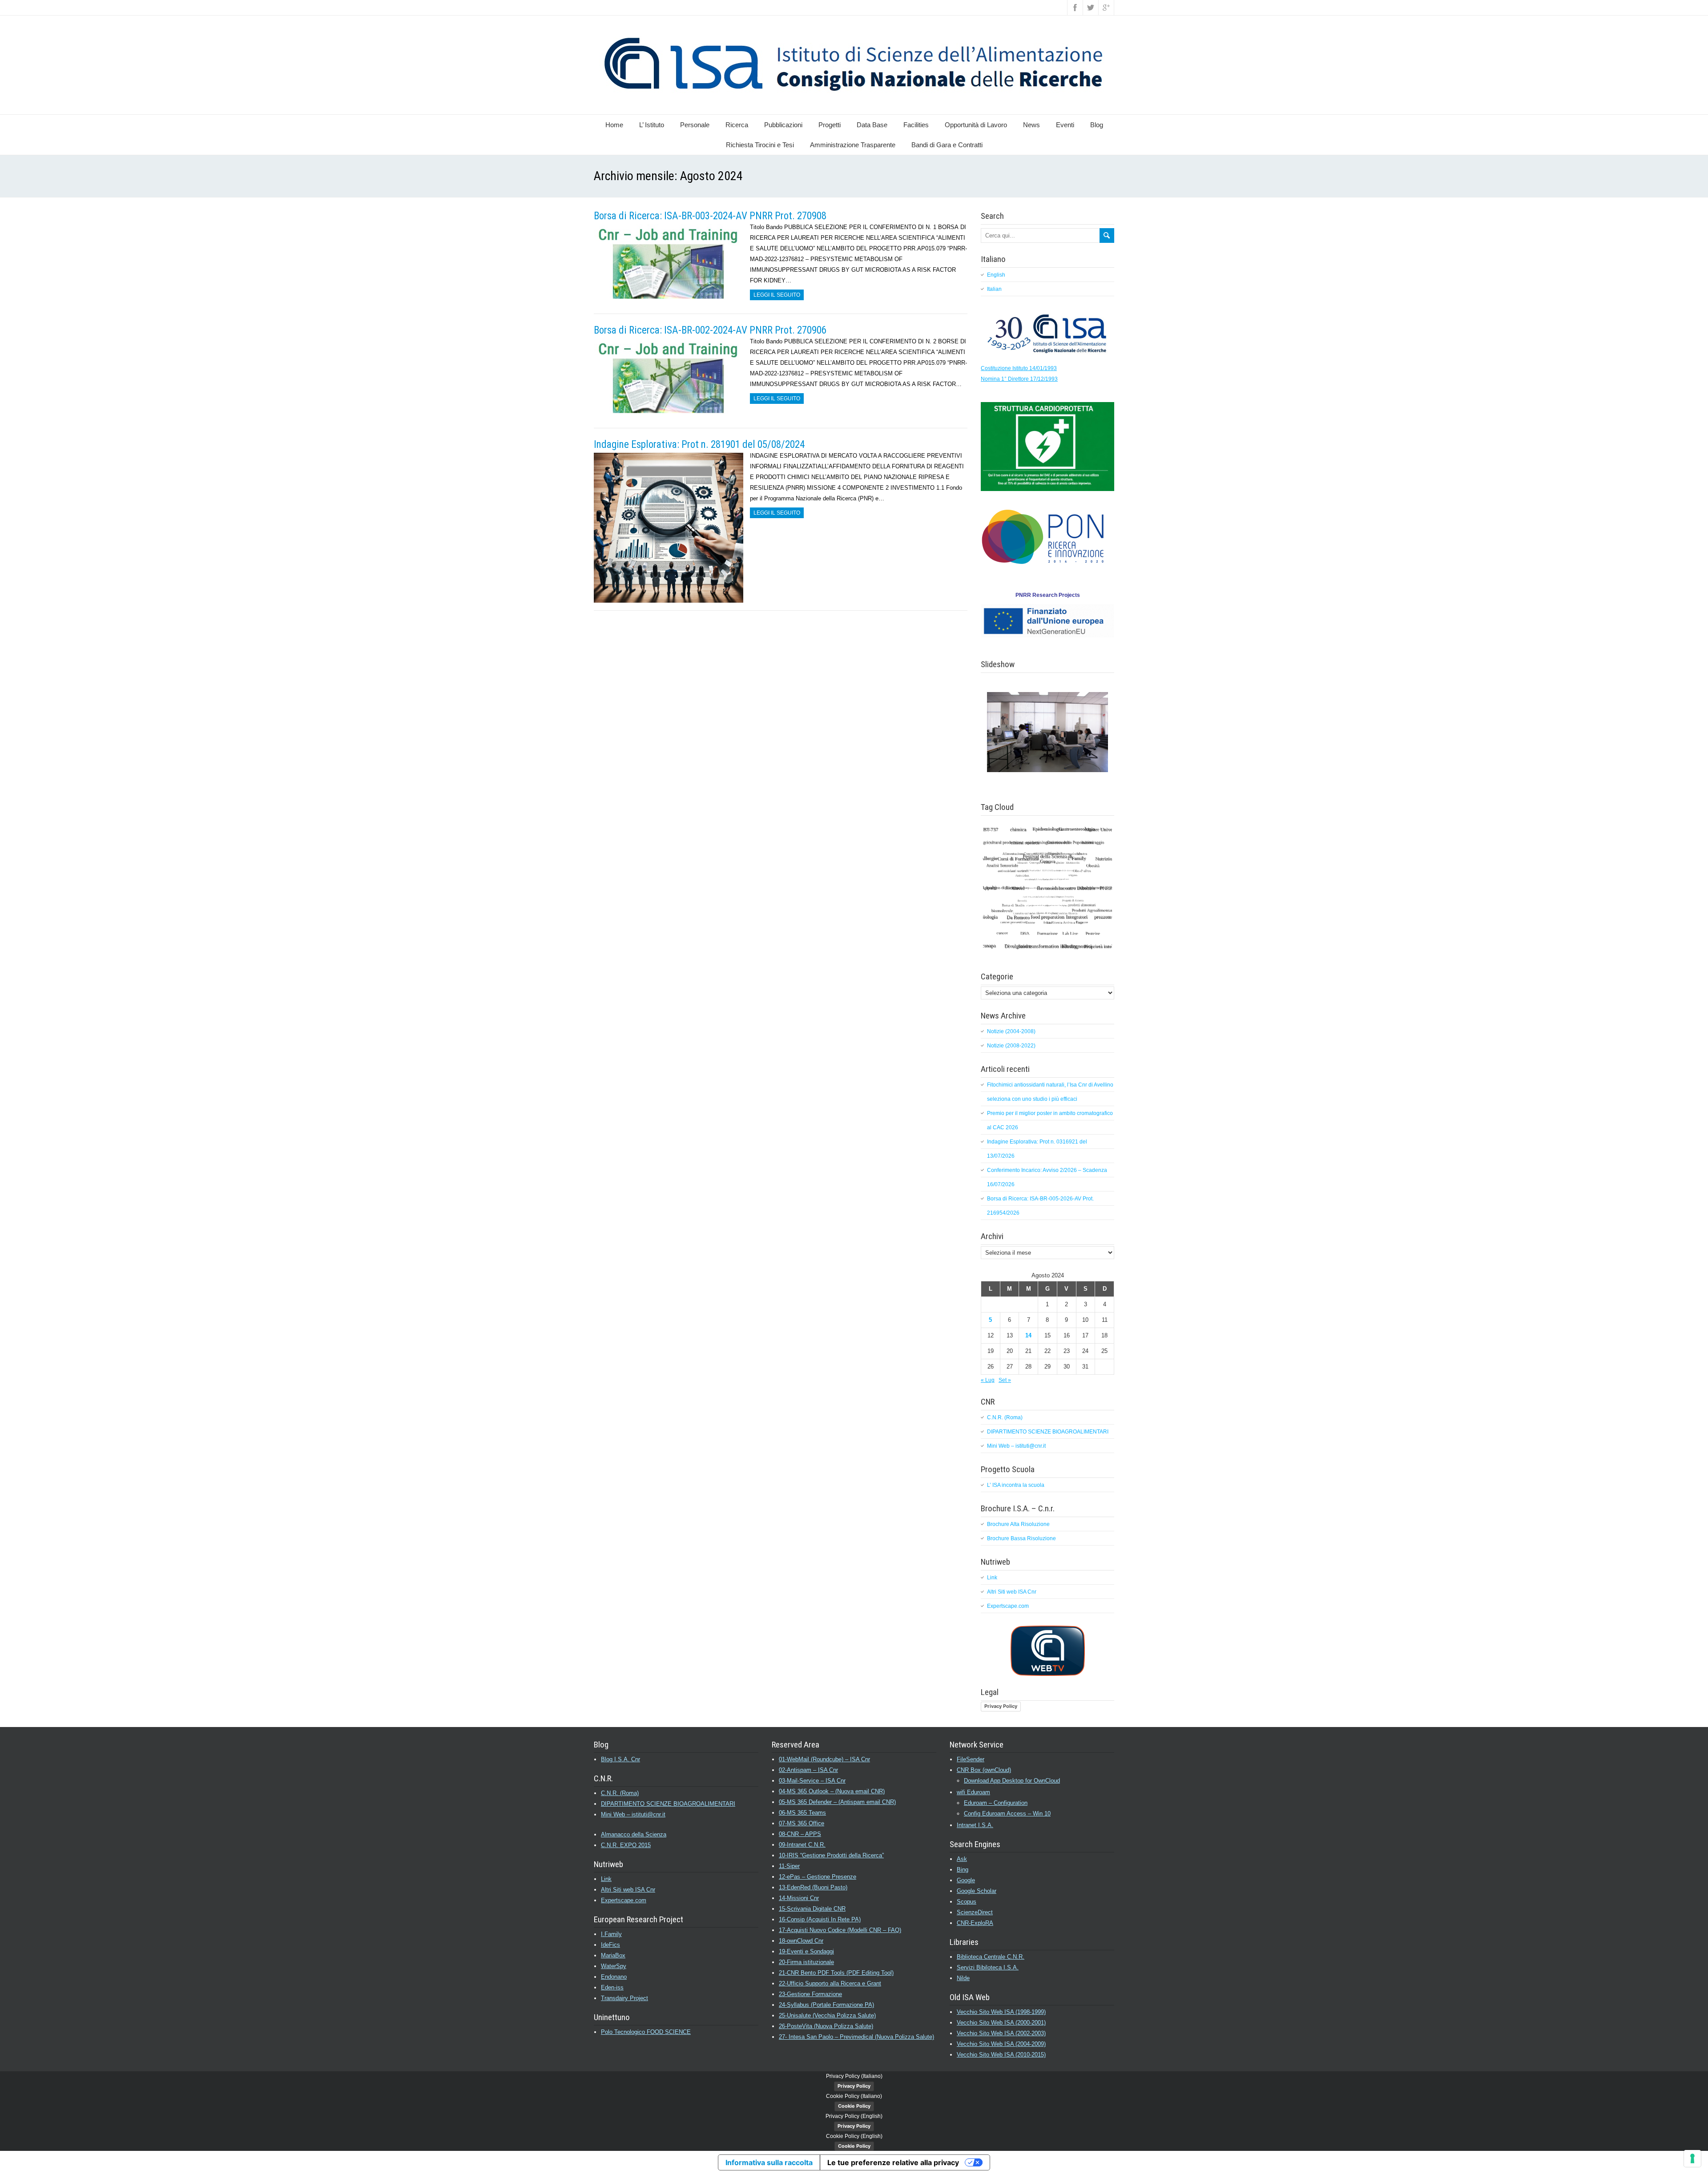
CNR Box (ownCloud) (984, 1770)
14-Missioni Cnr (799, 1898)
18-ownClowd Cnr (801, 1941)
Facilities (916, 125)
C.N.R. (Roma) (1005, 1417)
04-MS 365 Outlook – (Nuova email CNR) (832, 1791)
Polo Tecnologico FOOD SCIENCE (646, 2032)
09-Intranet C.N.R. (802, 1845)
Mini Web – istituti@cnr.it (1016, 1446)
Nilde (963, 1978)
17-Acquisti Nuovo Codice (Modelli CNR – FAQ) (840, 1930)
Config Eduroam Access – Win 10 (1007, 1814)
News (1031, 125)
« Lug (988, 1380)
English (996, 275)
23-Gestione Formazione (810, 1994)
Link (992, 1578)
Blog (1097, 125)
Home (614, 125)
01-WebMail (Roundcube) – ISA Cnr (824, 1759)
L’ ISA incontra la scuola (1016, 1485)
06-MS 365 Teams (802, 1813)
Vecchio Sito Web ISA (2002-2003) (1001, 2033)
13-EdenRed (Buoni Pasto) (813, 1887)
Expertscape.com (1008, 1606)
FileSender (971, 1759)
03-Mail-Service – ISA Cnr (812, 1781)
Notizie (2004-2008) (1011, 1031)
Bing (963, 1870)
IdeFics (610, 1945)
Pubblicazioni (783, 125)
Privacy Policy (1001, 1706)
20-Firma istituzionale (806, 1962)
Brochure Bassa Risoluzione (1021, 1538)
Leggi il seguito (777, 295)
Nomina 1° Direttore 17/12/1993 (1019, 379)
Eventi (1065, 125)
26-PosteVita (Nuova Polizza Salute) (826, 2026)
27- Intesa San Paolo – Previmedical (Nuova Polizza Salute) (856, 2037)
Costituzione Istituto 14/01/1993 (1019, 368)
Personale (695, 125)
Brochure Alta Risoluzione (1018, 1524)
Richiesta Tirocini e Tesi (760, 145)
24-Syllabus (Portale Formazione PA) (826, 2005)
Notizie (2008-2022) (1011, 1046)
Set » (1005, 1380)
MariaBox (613, 1955)
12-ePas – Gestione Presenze (818, 1877)
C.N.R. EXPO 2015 (626, 1845)
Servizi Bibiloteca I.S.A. (988, 1967)
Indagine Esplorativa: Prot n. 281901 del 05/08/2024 (699, 445)
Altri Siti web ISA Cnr (1012, 1592)
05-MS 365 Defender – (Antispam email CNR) (837, 1802)
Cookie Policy (854, 2106)
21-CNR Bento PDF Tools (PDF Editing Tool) (836, 1973)
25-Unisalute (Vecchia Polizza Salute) (827, 2015)
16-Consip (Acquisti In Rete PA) (820, 1919)
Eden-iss (612, 1987)
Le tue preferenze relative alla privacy (893, 2162)
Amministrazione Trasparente (853, 145)
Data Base (872, 125)
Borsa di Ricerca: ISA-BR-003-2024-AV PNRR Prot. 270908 (710, 216)
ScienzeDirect (975, 1912)
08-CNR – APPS (800, 1834)
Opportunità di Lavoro (976, 125)
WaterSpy (614, 1966)
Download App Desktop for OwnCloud (1012, 1781)
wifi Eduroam (973, 1792)
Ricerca (737, 125)
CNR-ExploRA (975, 1923)
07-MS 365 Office (802, 1823)
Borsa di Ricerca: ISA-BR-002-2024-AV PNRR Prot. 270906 (710, 330)
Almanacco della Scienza (634, 1834)
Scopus (967, 1902)
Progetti (830, 125)
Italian (994, 289)
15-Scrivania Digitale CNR (812, 1909)
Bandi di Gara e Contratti (947, 145)
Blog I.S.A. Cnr (620, 1759)
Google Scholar (977, 1891)
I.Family (611, 1934)
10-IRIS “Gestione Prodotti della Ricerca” (831, 1855)
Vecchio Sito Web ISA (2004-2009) (1001, 2044)
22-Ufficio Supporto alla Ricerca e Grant (830, 1983)
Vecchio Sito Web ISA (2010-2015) (1001, 2055)
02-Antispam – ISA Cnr (808, 1770)
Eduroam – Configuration (996, 1803)
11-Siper (789, 1866)
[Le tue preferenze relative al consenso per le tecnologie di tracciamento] (1692, 2158)
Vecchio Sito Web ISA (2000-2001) (1001, 2023)
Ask (962, 1859)
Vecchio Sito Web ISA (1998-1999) (1001, 2012)
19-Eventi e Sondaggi (806, 1951)
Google (966, 1880)
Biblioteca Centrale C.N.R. (991, 1957)
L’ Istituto (652, 125)
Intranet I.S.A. (975, 1825)
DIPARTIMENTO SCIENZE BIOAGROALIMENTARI (1048, 1432)
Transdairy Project (624, 1998)
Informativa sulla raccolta (769, 2162)
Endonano (614, 1977)
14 (1028, 1335)
